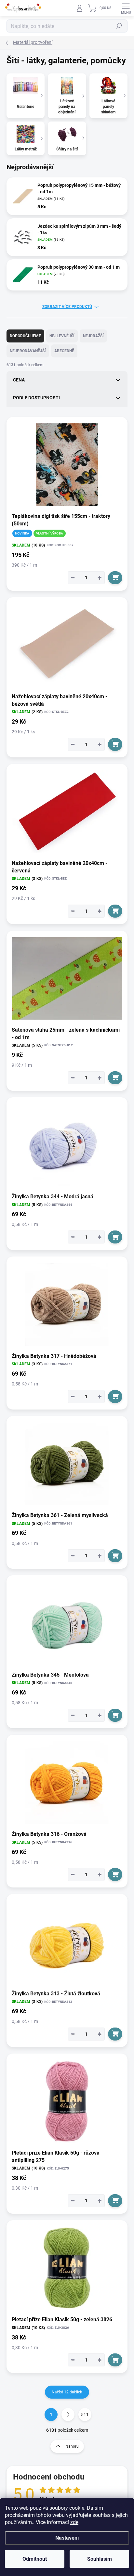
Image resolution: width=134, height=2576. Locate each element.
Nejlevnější (62, 336)
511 (85, 2415)
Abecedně (64, 351)
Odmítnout (35, 2559)
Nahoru (72, 2446)
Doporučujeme (25, 336)
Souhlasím (100, 2559)
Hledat (119, 26)
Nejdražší (93, 336)
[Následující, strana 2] (68, 2415)
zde (74, 2522)
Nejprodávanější (28, 351)
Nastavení (67, 2538)
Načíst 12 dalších (67, 2392)
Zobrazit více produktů (67, 307)
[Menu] (126, 8)
